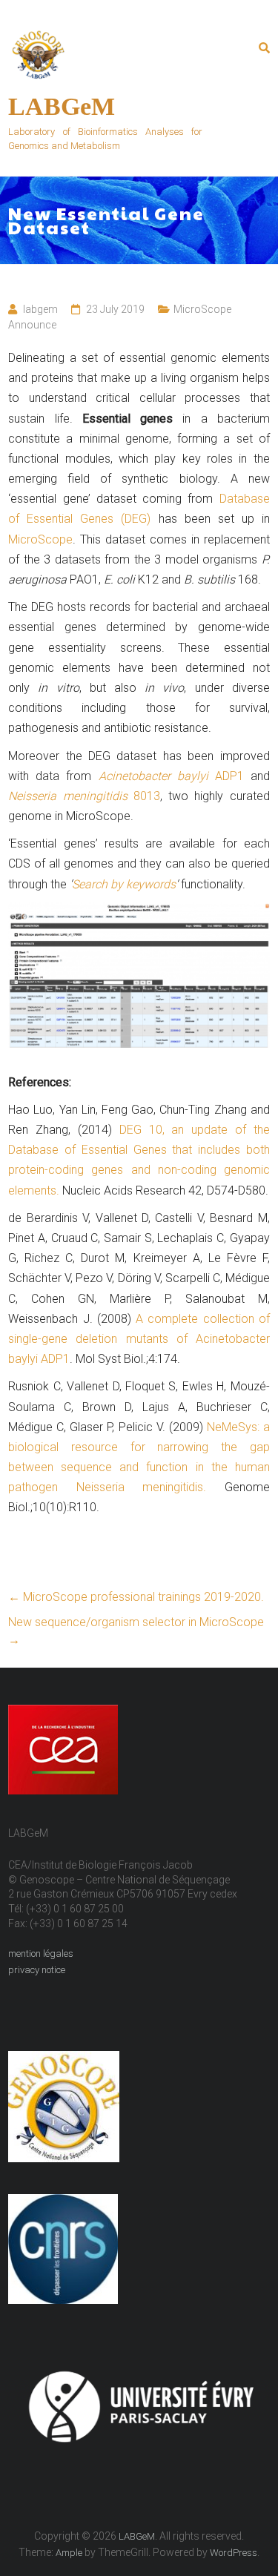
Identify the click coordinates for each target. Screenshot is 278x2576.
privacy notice (37, 1970)
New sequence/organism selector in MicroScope (136, 1631)
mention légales (41, 1954)
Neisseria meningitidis (67, 796)
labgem (40, 309)
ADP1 (229, 776)
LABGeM (62, 106)
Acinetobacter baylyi (157, 776)
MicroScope (40, 539)
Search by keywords (124, 884)
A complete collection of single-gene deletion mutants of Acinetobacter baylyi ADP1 (139, 1339)
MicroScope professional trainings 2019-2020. (136, 1597)
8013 (144, 796)
